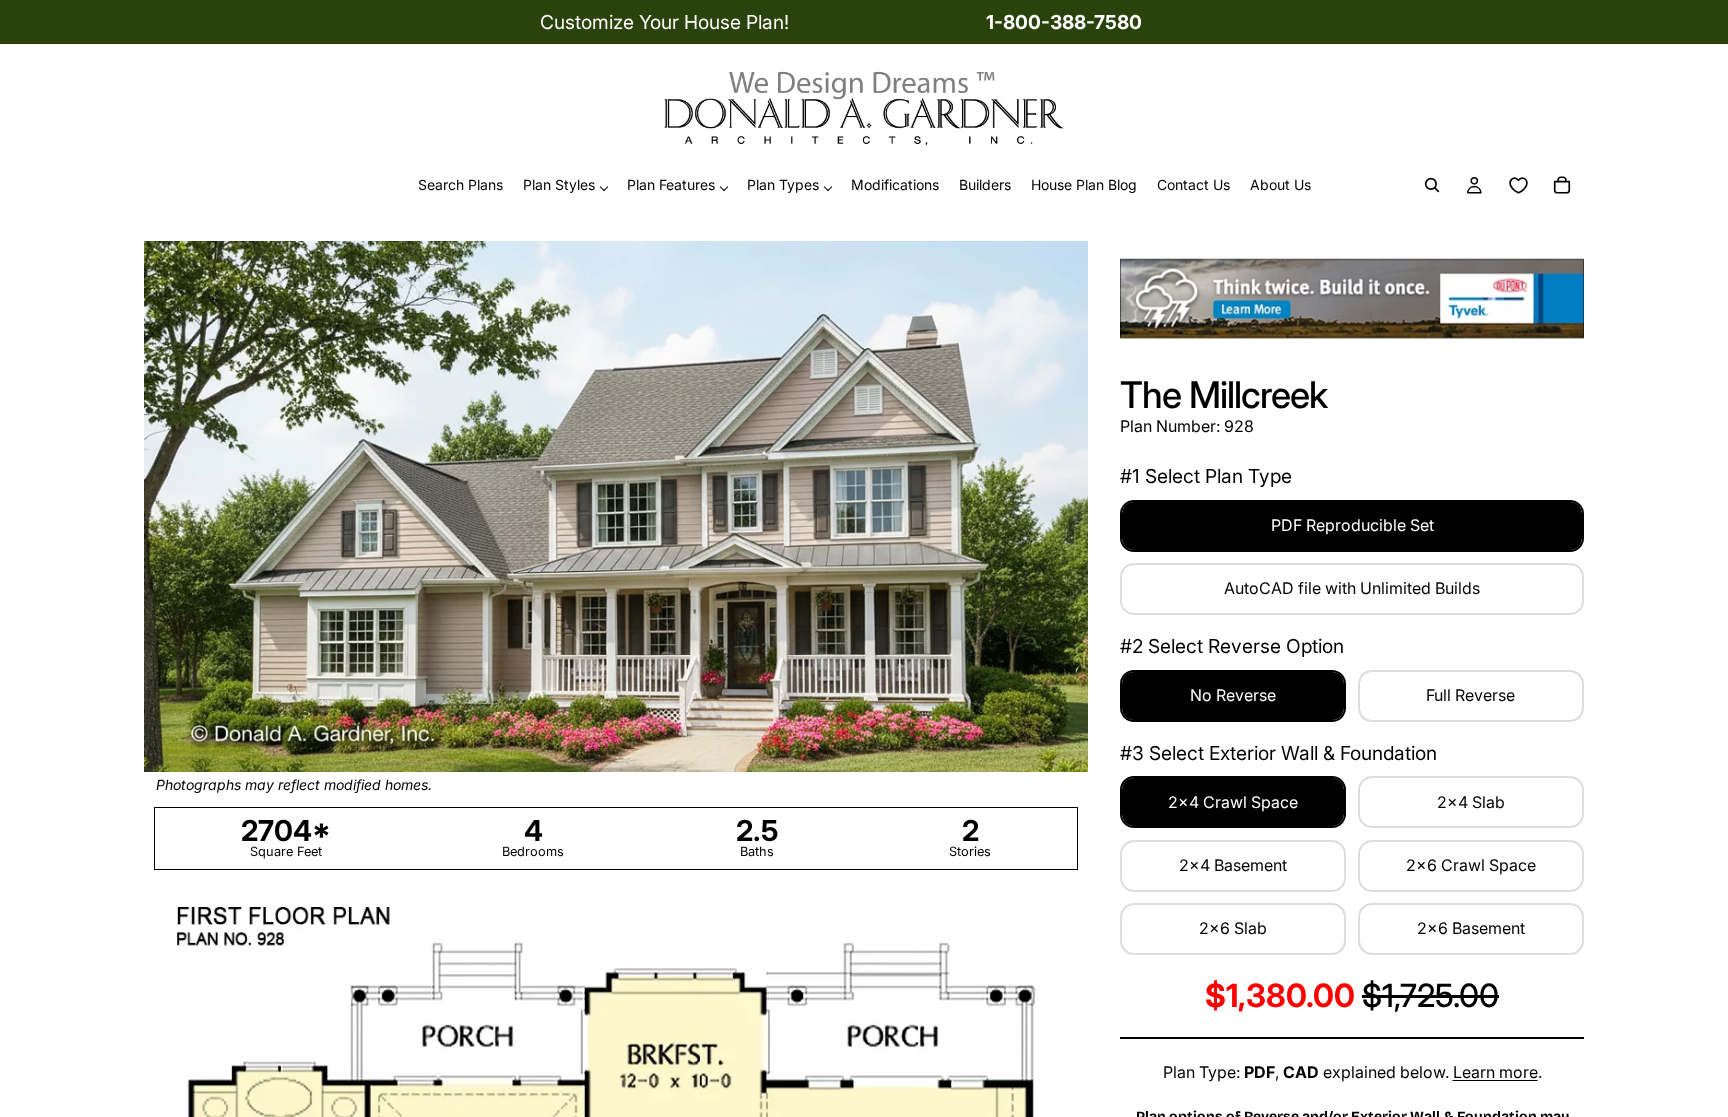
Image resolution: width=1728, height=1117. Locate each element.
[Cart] (1562, 186)
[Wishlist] (1518, 186)
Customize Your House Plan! (664, 22)
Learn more (1495, 1072)
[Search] (1432, 186)
